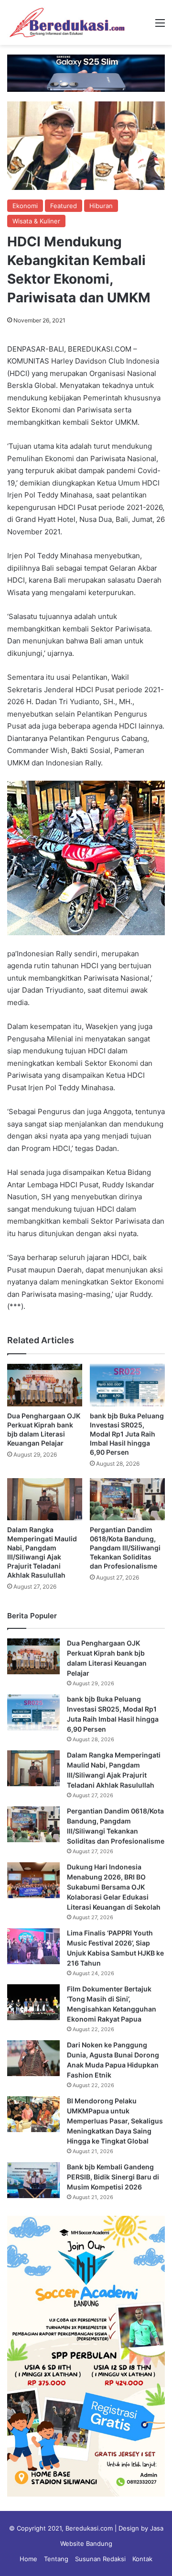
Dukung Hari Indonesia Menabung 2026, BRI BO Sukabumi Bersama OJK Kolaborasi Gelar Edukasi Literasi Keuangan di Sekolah (114, 1887)
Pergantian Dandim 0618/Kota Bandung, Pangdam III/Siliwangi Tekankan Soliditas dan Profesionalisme (125, 1548)
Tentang (56, 2559)
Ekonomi (25, 206)
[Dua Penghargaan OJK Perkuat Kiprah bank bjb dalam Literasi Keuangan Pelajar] (45, 1385)
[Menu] (160, 26)
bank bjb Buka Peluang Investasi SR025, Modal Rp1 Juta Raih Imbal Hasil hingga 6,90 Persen (127, 1434)
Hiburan (101, 206)
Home (28, 2559)
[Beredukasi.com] (67, 22)
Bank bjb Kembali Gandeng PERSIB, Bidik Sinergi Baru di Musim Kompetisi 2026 (113, 2177)
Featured (64, 206)
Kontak (142, 2559)
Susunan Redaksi (100, 2559)
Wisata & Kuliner (36, 221)
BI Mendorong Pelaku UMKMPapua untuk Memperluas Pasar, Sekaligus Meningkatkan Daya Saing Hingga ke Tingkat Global (115, 2121)
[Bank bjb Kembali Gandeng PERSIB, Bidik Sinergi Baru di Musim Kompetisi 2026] (33, 2180)
